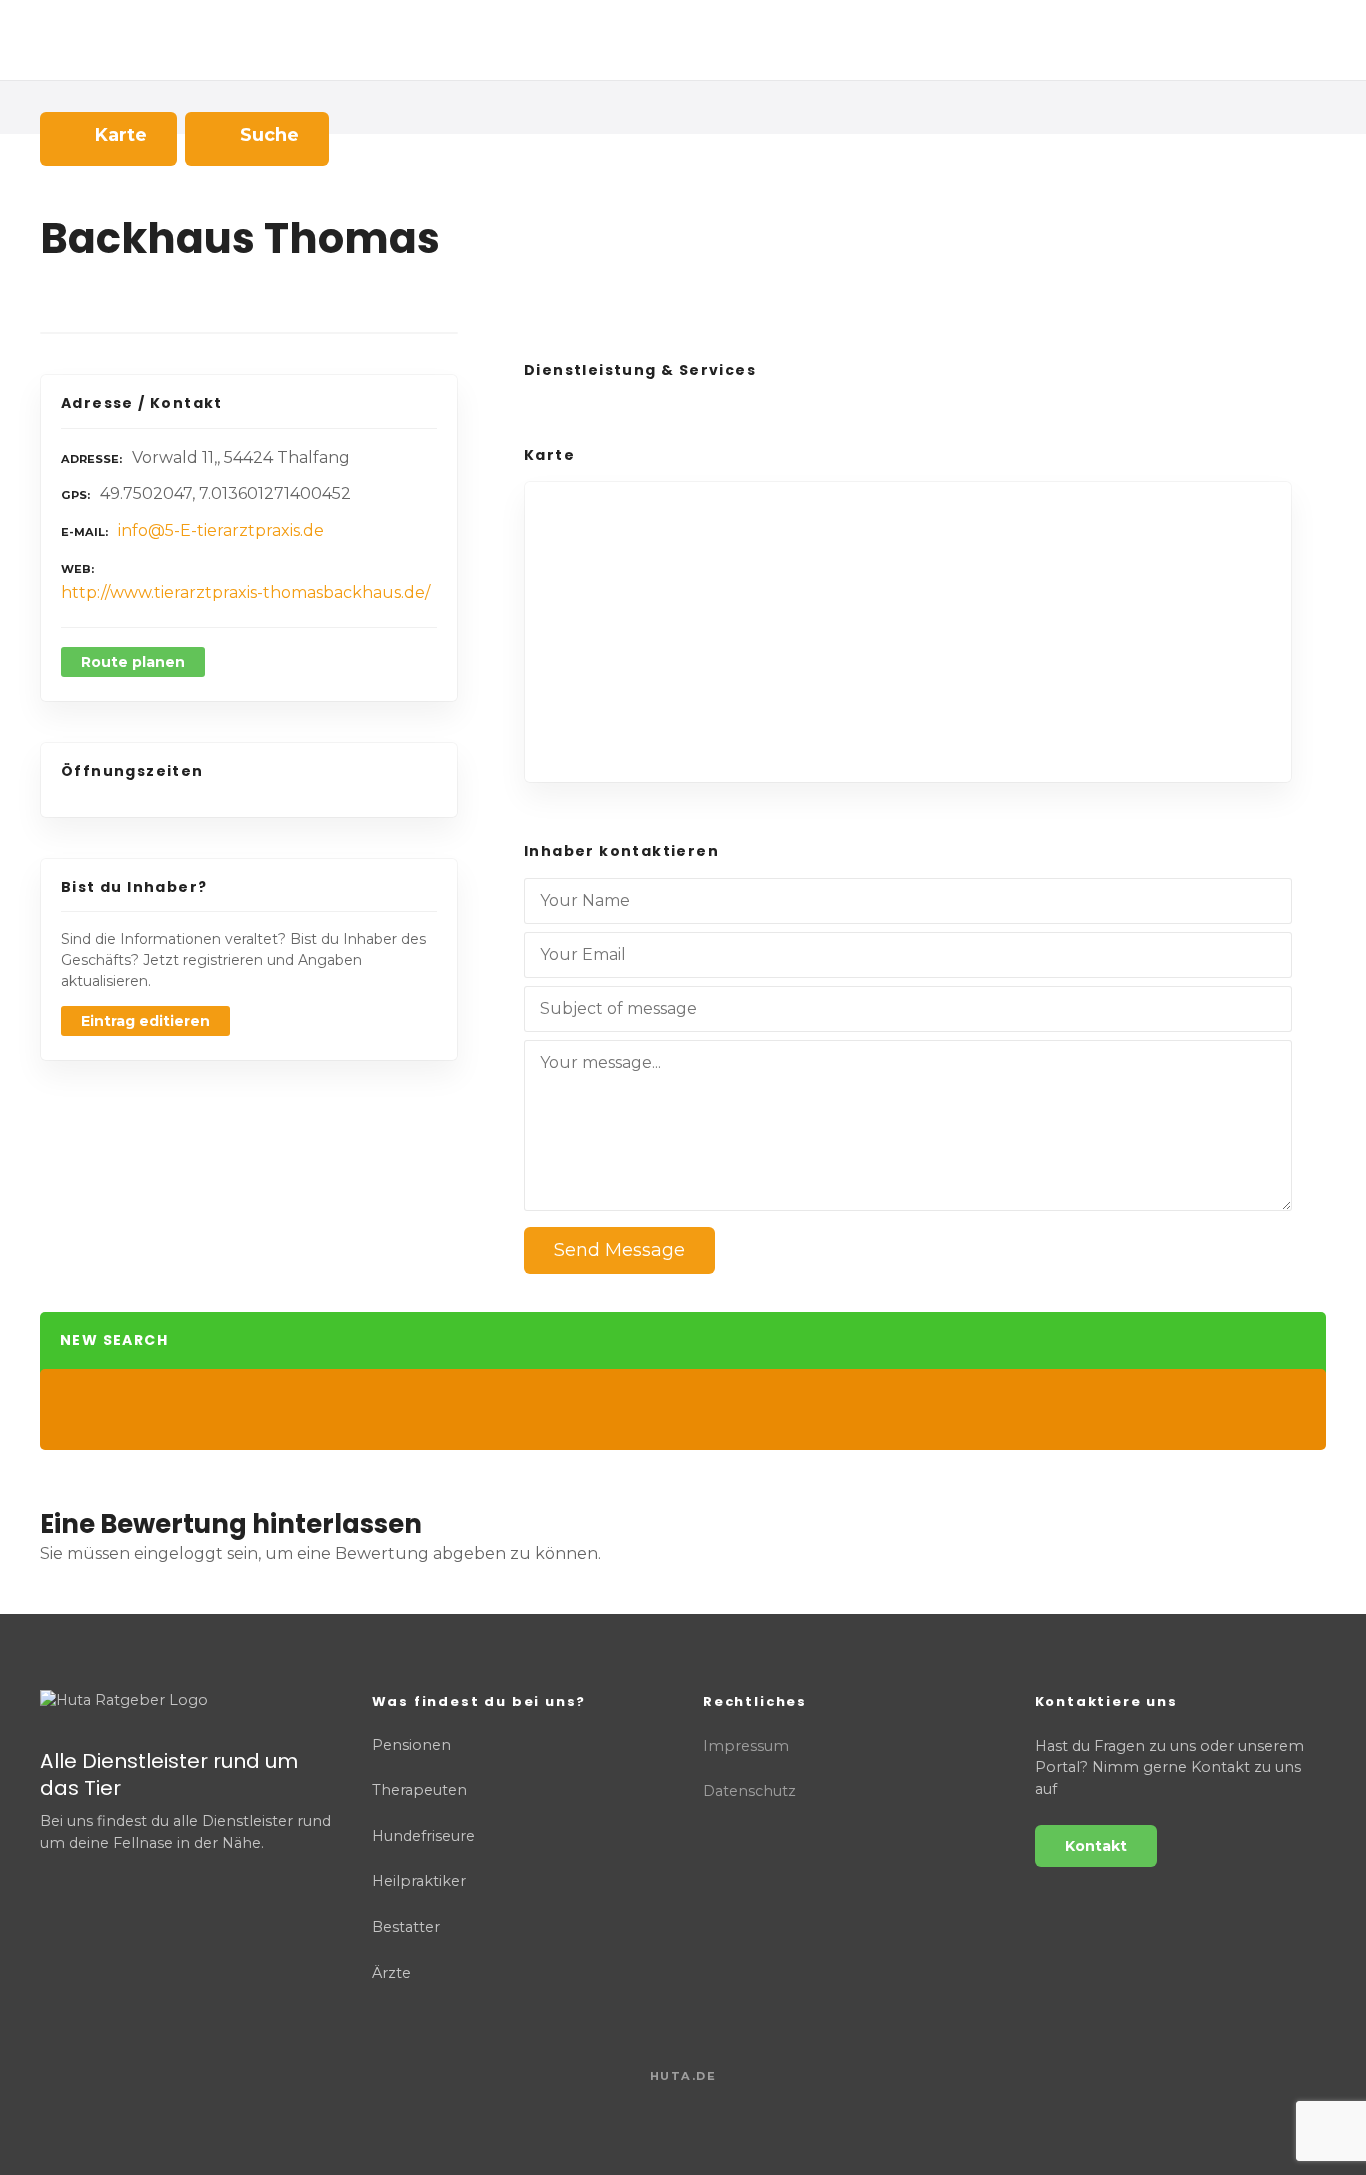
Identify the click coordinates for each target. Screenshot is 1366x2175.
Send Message (619, 1250)
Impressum (746, 1746)
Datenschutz (749, 1791)
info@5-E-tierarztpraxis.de (221, 530)
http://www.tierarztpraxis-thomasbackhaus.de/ (245, 592)
